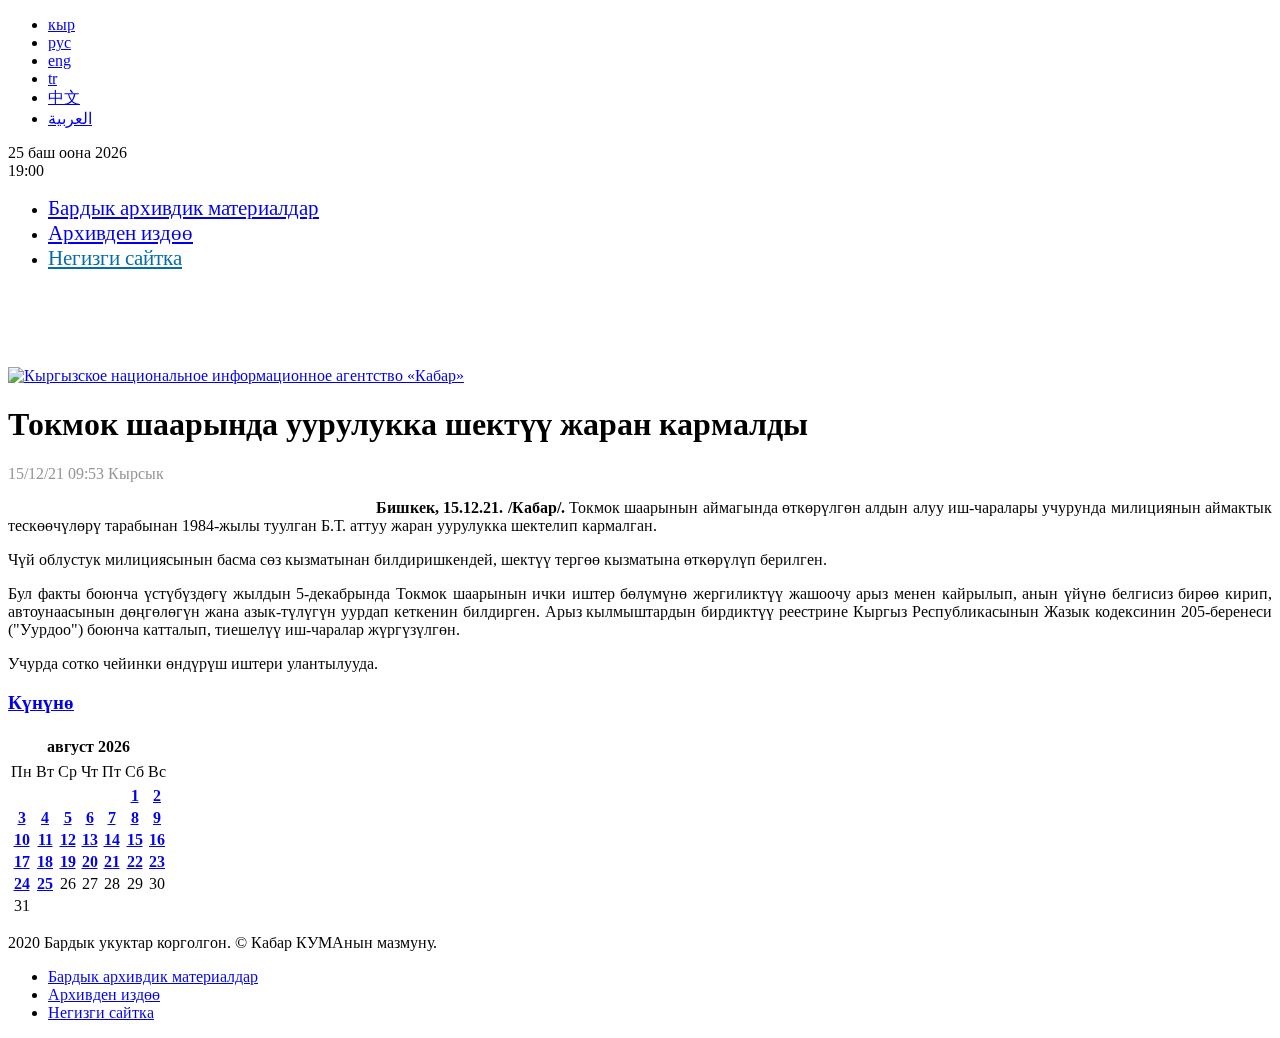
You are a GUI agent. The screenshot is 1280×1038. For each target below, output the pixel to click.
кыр (61, 24)
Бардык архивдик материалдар (183, 208)
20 (90, 861)
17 (22, 861)
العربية (70, 118)
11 (45, 839)
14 (112, 839)
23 (157, 861)
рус (59, 42)
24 (22, 883)
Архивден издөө (120, 233)
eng (59, 60)
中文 (64, 97)
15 (135, 839)
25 (45, 883)
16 (157, 839)
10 (22, 839)
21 (112, 861)
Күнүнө (41, 702)
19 (68, 861)
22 (135, 861)
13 (90, 839)
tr (52, 78)
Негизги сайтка (115, 258)
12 (68, 839)
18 (45, 861)
